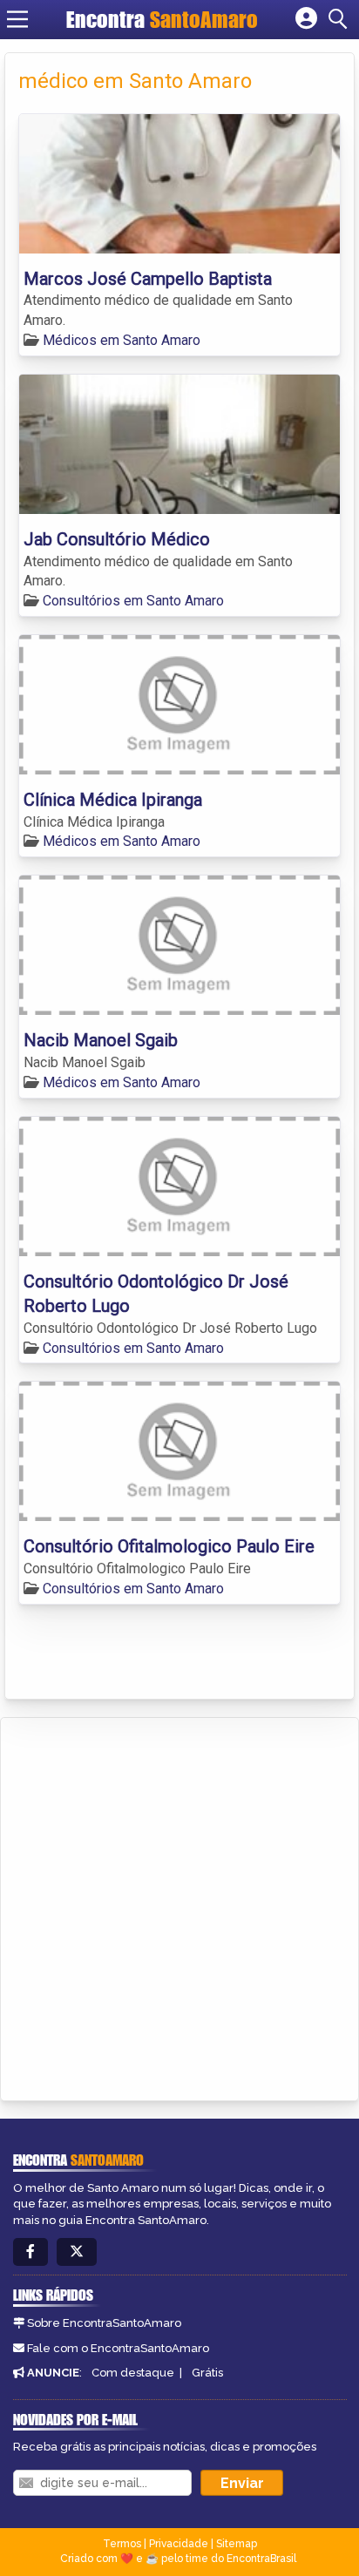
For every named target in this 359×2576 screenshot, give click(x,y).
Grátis (207, 2373)
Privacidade (179, 2544)
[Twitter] (77, 2252)
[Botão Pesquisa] (341, 19)
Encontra (162, 19)
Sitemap (237, 2544)
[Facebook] (30, 2252)
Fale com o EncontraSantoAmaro (118, 2348)
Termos (122, 2544)
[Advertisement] (179, 1906)
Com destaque (133, 2373)
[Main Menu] (17, 19)
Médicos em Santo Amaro (122, 340)
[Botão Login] (306, 19)
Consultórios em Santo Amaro (133, 601)
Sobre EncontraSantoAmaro (104, 2323)
